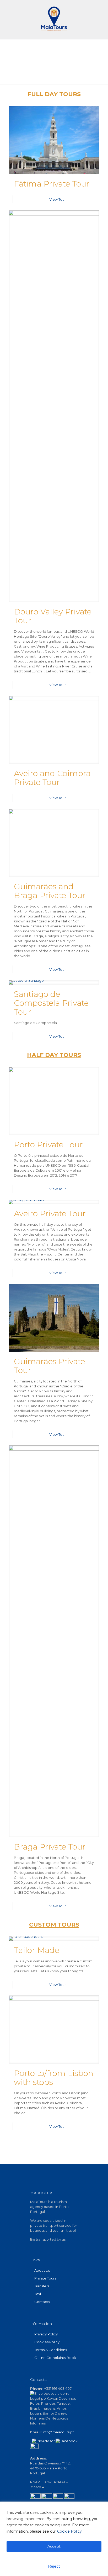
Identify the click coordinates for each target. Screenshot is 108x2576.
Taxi (38, 2294)
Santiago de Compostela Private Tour (51, 1003)
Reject (54, 2566)
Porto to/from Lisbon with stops (54, 2078)
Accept (54, 2546)
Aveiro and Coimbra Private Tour (52, 778)
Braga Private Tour (50, 1847)
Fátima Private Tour (52, 184)
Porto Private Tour (48, 1145)
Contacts (42, 2302)
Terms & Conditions (51, 2350)
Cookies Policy (47, 2342)
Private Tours (45, 2278)
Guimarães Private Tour (49, 1366)
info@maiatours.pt (58, 2432)
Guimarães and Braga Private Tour (50, 891)
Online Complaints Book (55, 2358)
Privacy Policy (46, 2334)
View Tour (58, 199)
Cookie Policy (69, 2531)
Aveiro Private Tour (50, 1214)
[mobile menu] (101, 10)
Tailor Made (37, 1950)
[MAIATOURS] (54, 18)
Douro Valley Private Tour (53, 616)
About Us (42, 2270)
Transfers (42, 2286)
